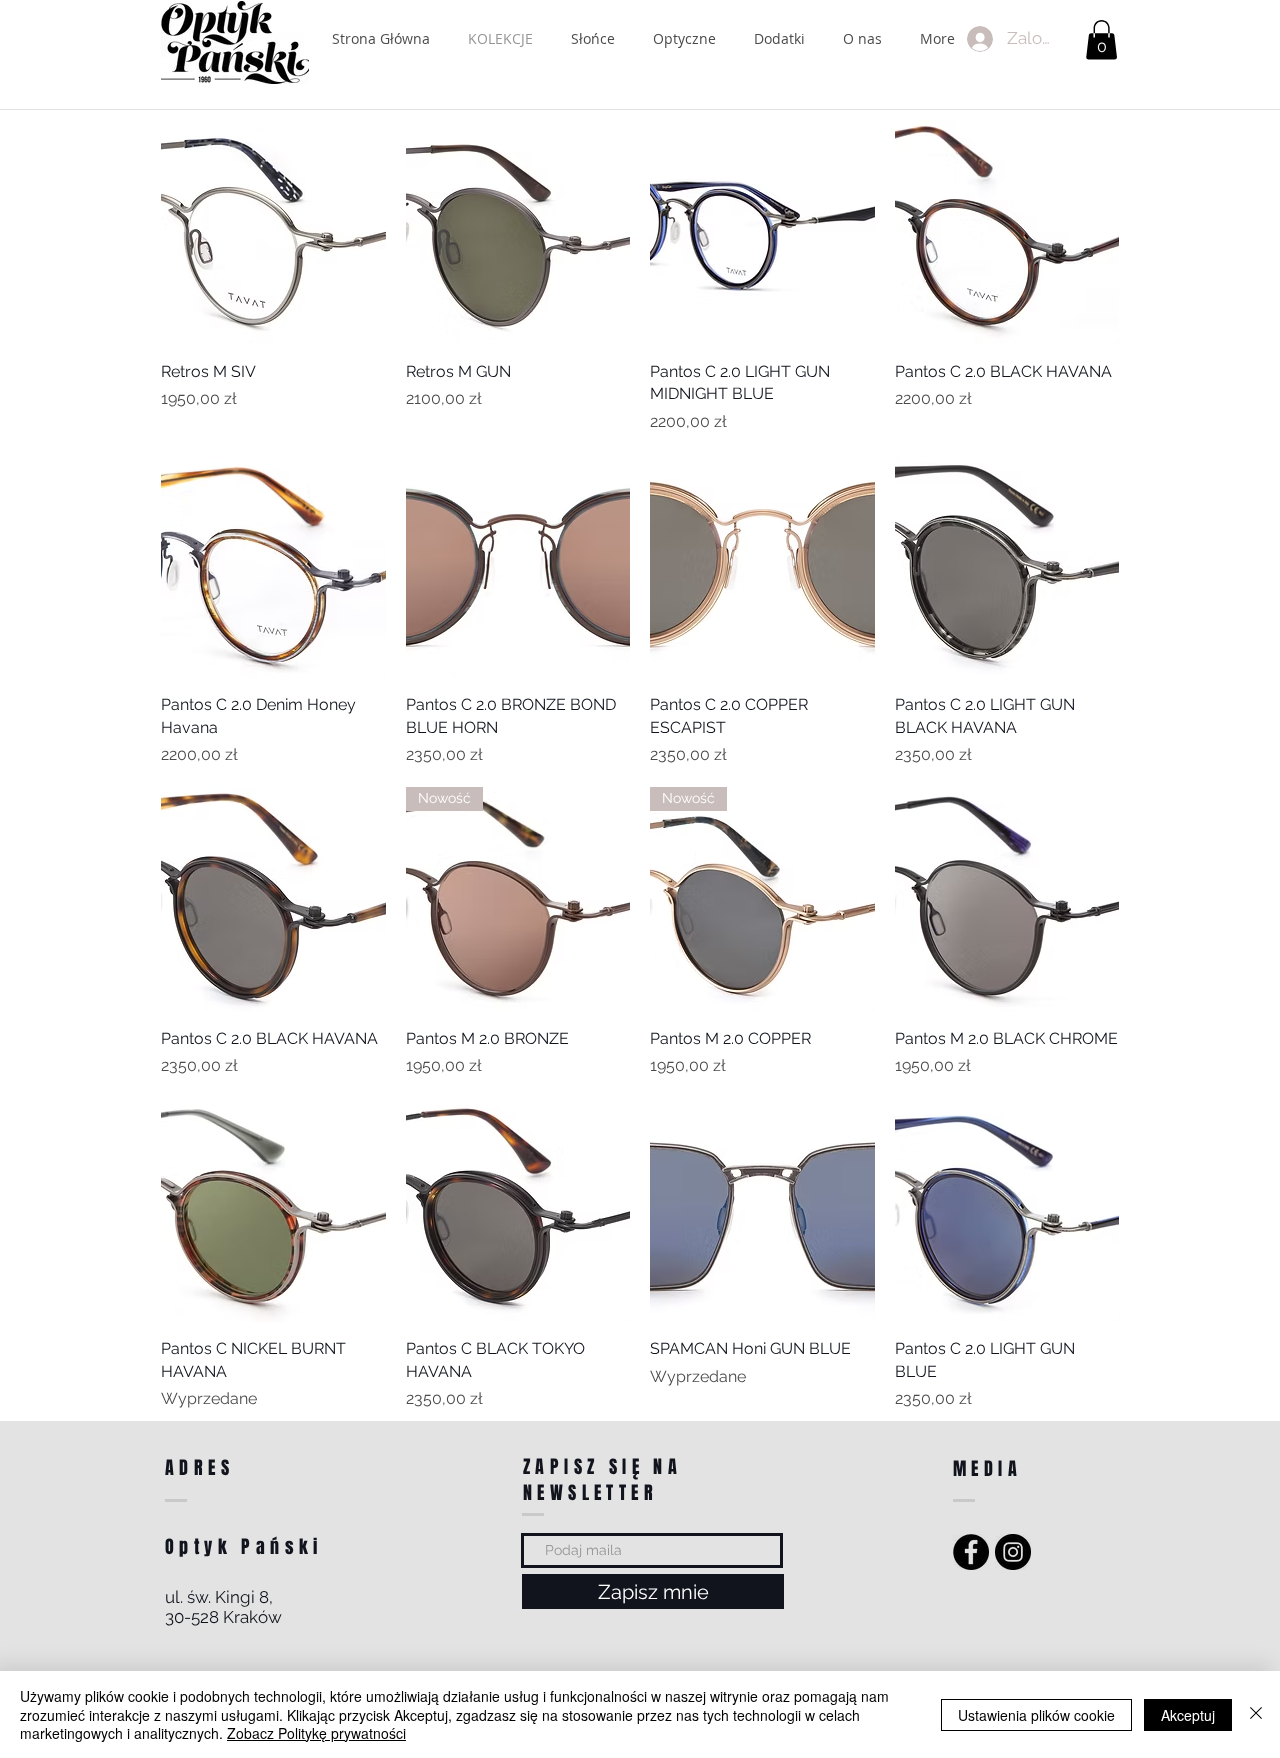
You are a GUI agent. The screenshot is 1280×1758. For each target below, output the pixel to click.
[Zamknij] (1256, 1714)
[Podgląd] (273, 232)
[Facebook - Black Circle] (971, 1552)
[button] (1101, 39)
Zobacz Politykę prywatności (316, 1733)
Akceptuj (1188, 1715)
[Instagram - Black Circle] (1013, 1552)
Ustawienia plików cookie (1036, 1715)
